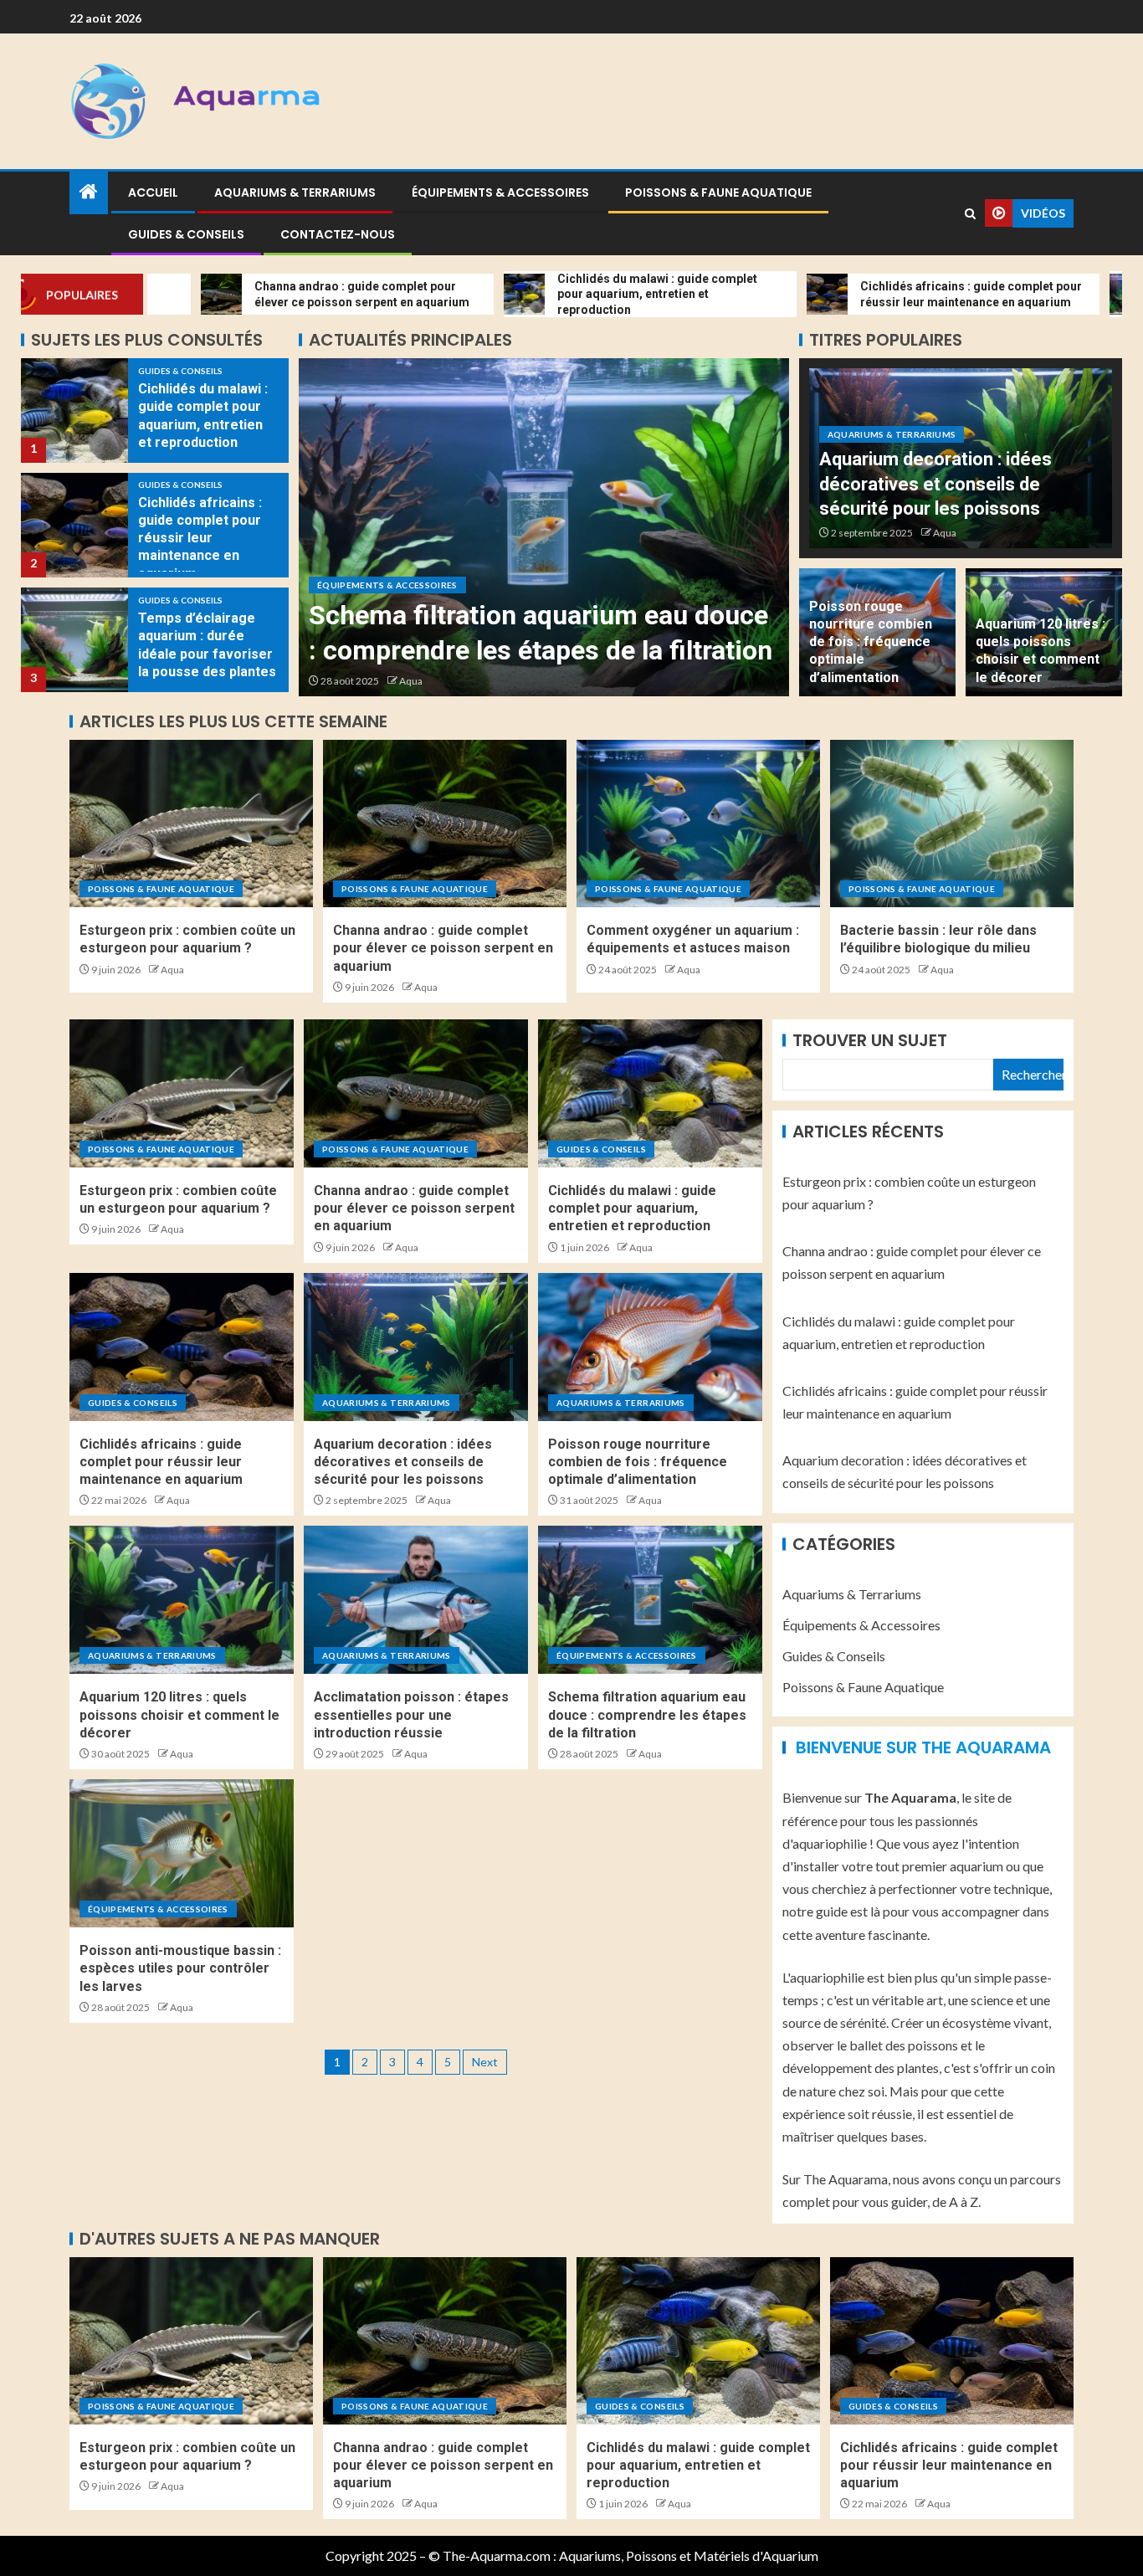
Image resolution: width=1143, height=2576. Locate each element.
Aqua (411, 681)
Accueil (153, 192)
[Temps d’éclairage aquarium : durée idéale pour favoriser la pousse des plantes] (74, 525)
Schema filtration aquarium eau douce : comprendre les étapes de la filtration (647, 1715)
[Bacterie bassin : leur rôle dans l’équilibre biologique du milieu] (952, 824)
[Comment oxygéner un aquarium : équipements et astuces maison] (698, 824)
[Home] (89, 192)
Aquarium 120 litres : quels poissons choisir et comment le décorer (179, 1715)
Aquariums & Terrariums (295, 192)
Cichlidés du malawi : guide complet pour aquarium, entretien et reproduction (632, 1208)
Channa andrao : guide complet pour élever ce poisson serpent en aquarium (443, 948)
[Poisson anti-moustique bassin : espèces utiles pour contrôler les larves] (182, 1853)
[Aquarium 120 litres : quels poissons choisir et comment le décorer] (182, 1600)
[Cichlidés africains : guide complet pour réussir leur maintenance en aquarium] (74, 411)
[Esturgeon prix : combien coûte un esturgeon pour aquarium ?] (191, 824)
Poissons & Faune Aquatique (718, 192)
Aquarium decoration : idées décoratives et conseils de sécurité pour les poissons (935, 484)
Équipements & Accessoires (500, 192)
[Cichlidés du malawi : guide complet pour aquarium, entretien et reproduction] (650, 1093)
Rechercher (1033, 1074)
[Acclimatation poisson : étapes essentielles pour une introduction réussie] (416, 1600)
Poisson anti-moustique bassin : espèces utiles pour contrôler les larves (506, 615)
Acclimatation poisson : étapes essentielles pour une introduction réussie (411, 1715)
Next (485, 2062)
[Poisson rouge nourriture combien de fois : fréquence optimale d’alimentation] (650, 1347)
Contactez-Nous (338, 234)
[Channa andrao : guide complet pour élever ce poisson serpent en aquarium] (445, 824)
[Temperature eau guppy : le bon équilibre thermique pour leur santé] (74, 640)
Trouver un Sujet (870, 1040)
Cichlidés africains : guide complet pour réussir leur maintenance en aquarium (200, 423)
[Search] (970, 214)
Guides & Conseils (186, 234)
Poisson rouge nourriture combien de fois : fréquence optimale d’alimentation (871, 642)
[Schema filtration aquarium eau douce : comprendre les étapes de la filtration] (650, 1600)
